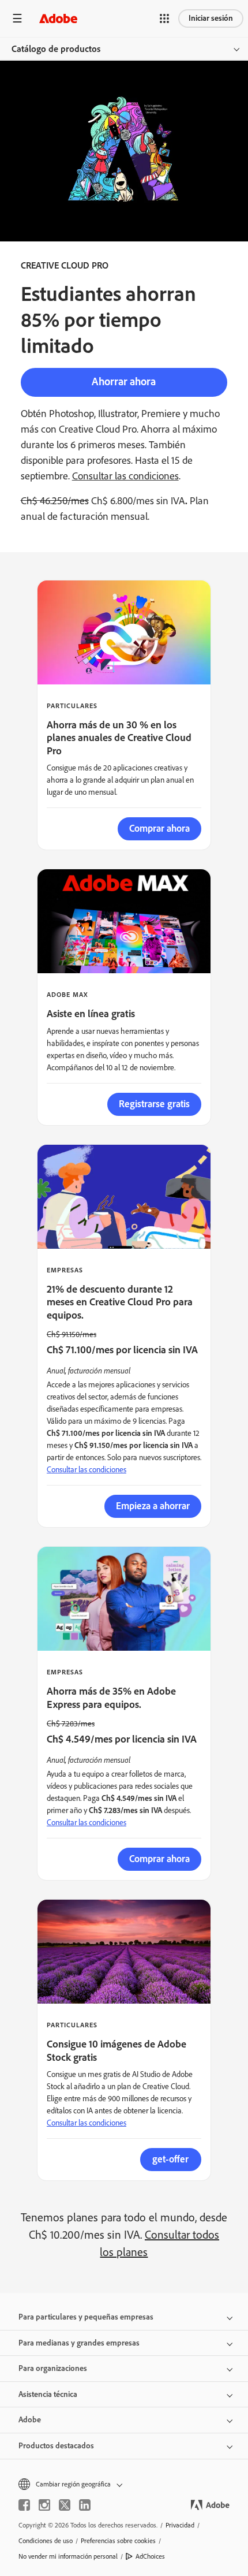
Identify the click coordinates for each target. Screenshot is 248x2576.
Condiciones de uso (46, 2541)
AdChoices (150, 2556)
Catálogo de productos (56, 49)
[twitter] (65, 2505)
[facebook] (24, 2505)
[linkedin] (85, 2505)
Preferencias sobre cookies (118, 2541)
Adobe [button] (30, 2420)
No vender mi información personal (68, 2556)
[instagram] (44, 2505)
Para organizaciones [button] (53, 2368)
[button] (164, 18)
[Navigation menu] (17, 18)
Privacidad (180, 2525)
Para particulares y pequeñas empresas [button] (86, 2317)
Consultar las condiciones (125, 476)
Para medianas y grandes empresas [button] (79, 2343)
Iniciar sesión (211, 18)
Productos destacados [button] (56, 2446)
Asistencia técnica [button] (48, 2394)
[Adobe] (58, 18)
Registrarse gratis (154, 1104)
